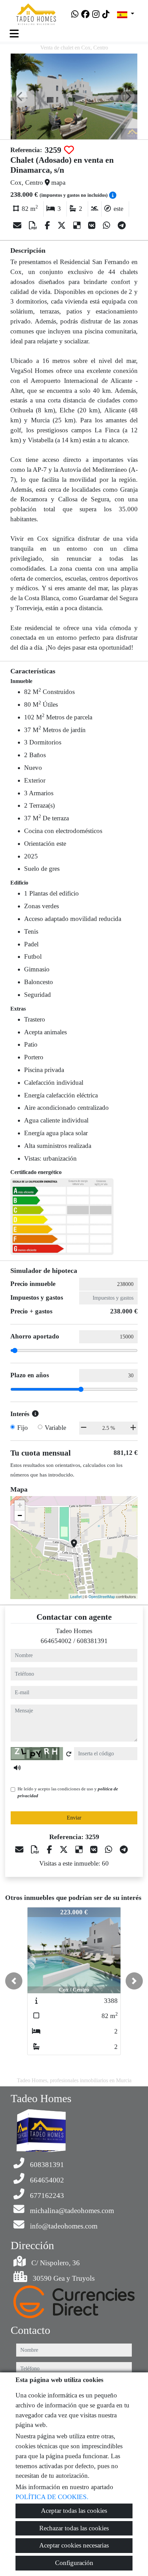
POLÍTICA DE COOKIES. (52, 2497)
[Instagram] (96, 14)
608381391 (92, 1641)
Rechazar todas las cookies (74, 2528)
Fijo (23, 1428)
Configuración (74, 2563)
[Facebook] (85, 14)
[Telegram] (122, 226)
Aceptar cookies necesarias (74, 2545)
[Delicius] (78, 226)
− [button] (20, 1515)
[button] (14, 1981)
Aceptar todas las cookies (74, 2511)
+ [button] (20, 1505)
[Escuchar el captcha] (17, 1768)
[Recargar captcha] (69, 1754)
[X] (63, 226)
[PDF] (34, 226)
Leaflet (76, 1596)
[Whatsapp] (75, 14)
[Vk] (93, 226)
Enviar (74, 1818)
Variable (55, 1428)
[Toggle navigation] (14, 34)
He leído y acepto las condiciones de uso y (68, 1792)
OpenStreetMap (102, 1596)
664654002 (56, 1641)
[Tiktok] (106, 14)
